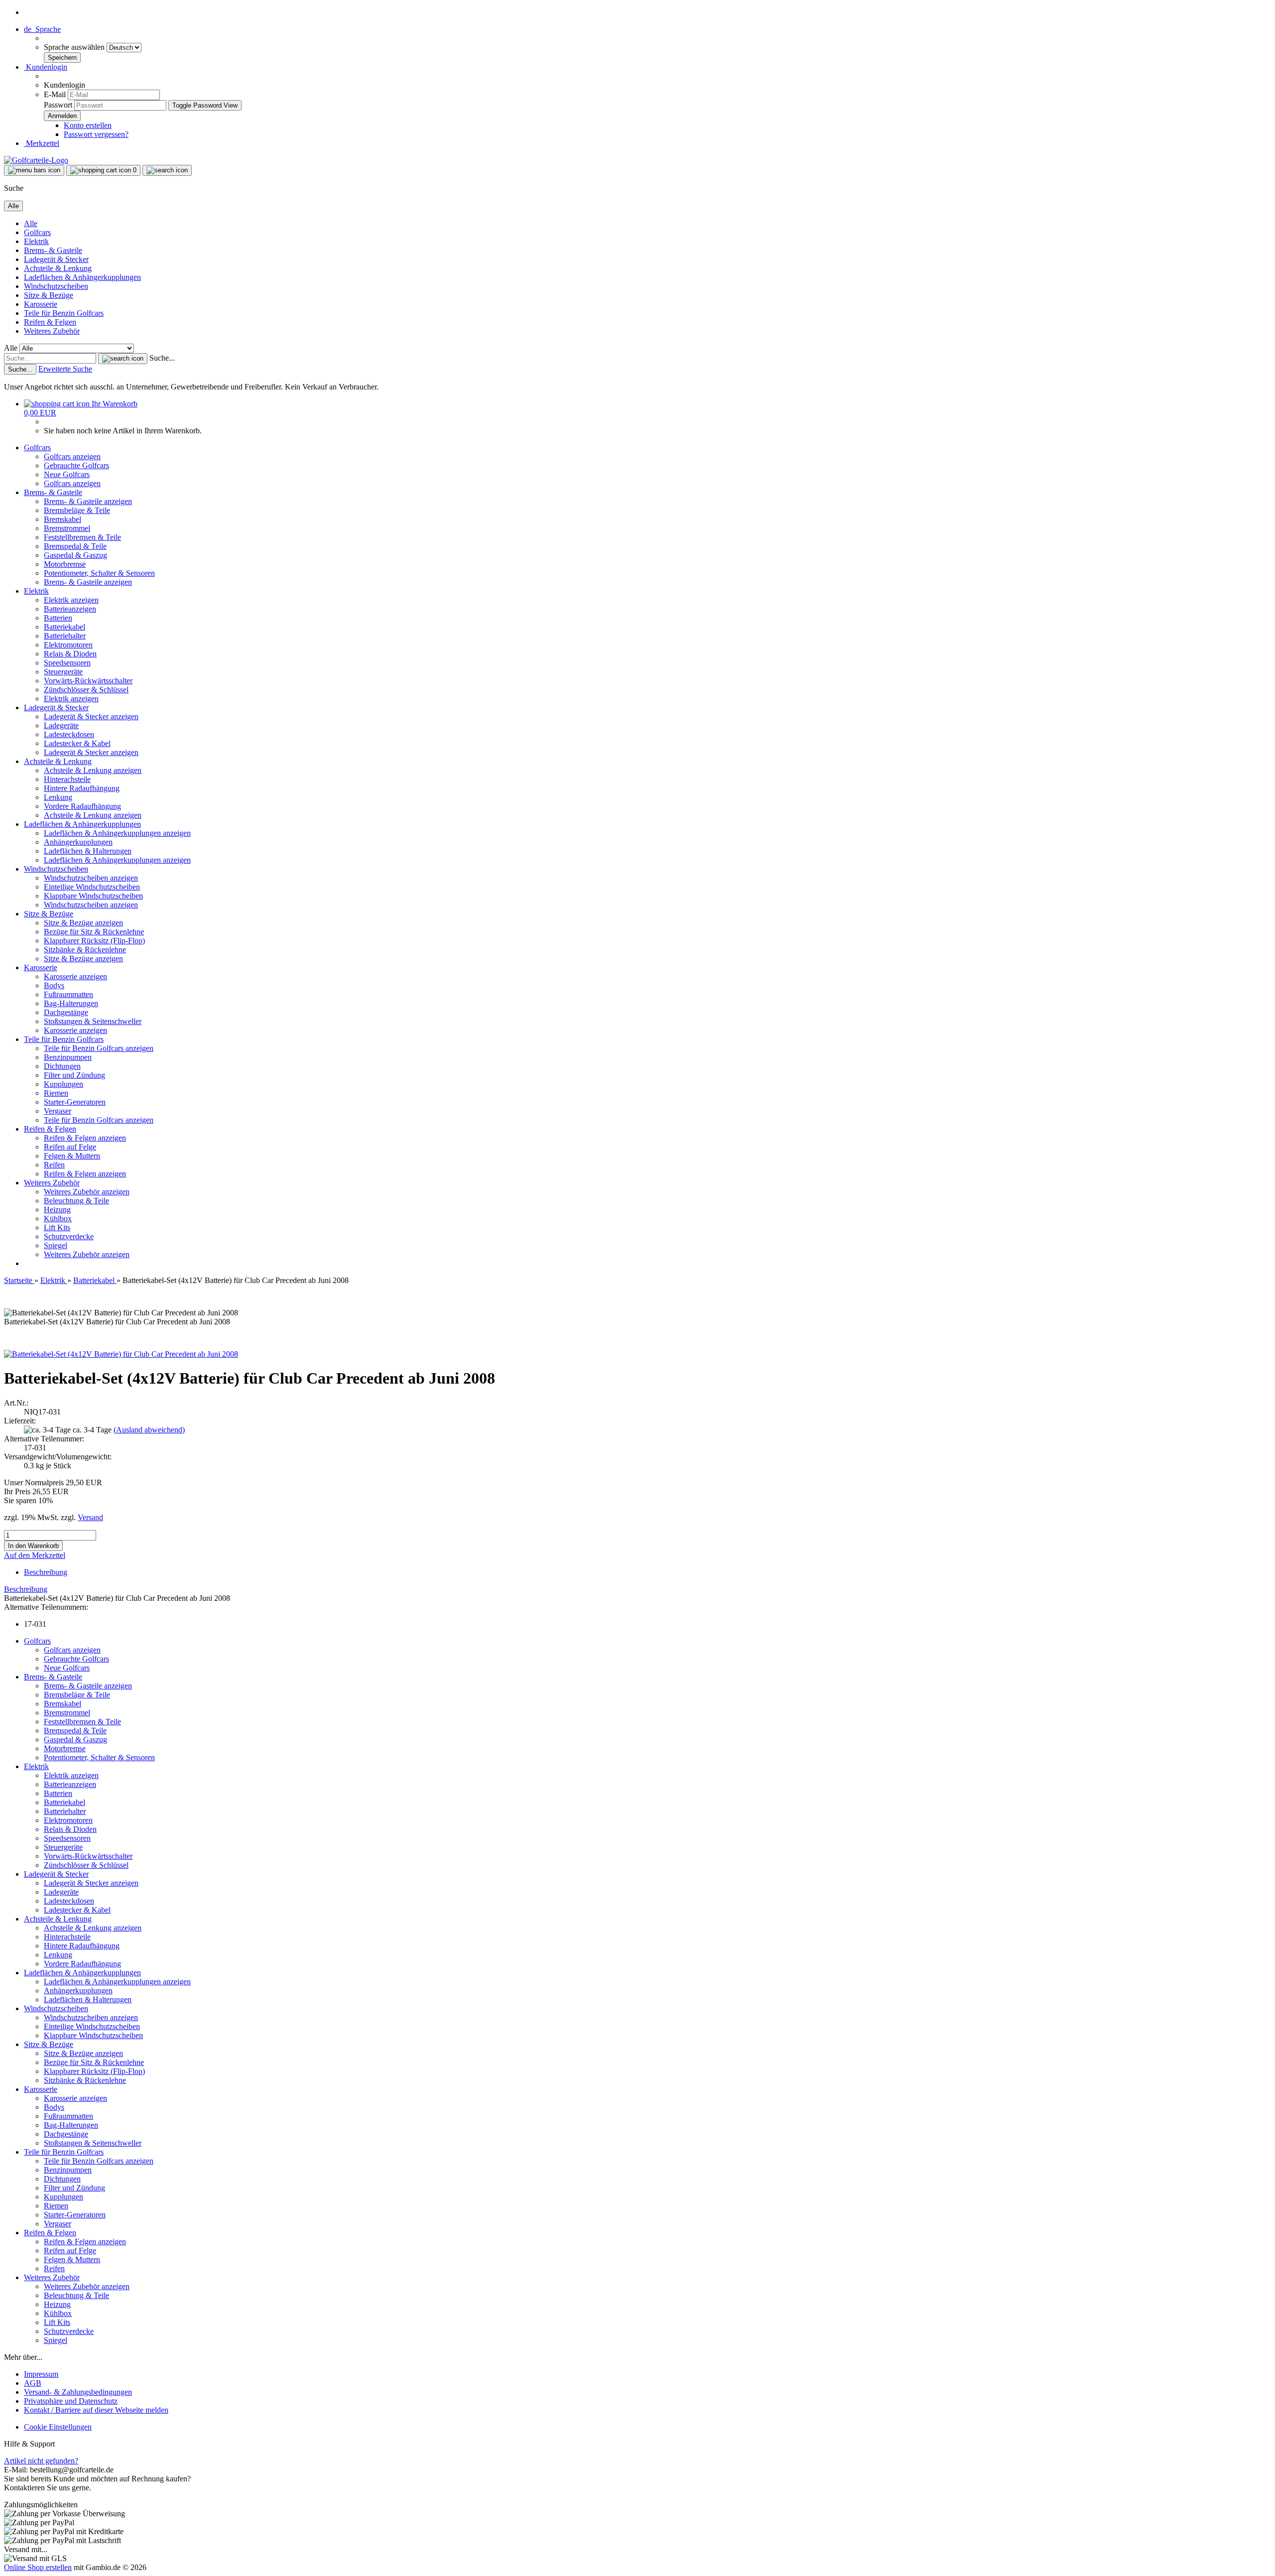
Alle (31, 223)
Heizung (57, 1210)
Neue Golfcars (67, 474)
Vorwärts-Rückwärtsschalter (88, 681)
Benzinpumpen (68, 1057)
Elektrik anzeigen (71, 600)
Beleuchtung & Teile (76, 1201)
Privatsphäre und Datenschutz (71, 2401)
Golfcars (37, 232)
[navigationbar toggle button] (34, 170)
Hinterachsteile (67, 779)
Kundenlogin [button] (46, 67)
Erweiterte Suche (65, 369)
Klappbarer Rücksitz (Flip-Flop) (94, 941)
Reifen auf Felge (70, 1147)
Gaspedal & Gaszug (75, 555)
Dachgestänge (66, 1012)
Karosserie (41, 304)
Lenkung (58, 797)
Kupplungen (64, 1084)
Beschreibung (46, 1572)
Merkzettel (42, 143)
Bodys (54, 985)
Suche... (162, 358)
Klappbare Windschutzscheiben (93, 896)
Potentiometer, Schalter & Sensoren (99, 573)
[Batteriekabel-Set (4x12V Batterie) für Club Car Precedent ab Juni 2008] (121, 1354)
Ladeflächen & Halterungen (88, 851)
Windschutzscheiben (56, 286)
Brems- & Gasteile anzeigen (88, 501)
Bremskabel (63, 519)
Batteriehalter (65, 636)
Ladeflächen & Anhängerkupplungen (82, 277)
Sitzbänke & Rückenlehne (85, 950)
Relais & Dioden (70, 654)
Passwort (58, 105)
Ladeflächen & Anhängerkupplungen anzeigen (117, 833)
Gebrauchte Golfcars (76, 465)
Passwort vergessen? (96, 134)
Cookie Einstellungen (58, 2427)
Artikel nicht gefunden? (41, 2461)
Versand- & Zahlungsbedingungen (78, 2392)
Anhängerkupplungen (78, 842)
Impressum (41, 2374)
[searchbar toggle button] (167, 170)
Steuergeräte (63, 672)
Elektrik (36, 241)
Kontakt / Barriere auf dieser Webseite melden (96, 2410)
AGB (33, 2383)
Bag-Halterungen (71, 1003)
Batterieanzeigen (70, 609)
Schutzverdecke (69, 1236)
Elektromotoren (68, 645)
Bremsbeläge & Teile (77, 510)
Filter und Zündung (74, 1075)
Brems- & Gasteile (53, 250)
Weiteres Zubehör (52, 331)
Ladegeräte (61, 725)
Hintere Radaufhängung (82, 788)
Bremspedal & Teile (75, 546)
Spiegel (56, 1245)
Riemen (56, 1093)
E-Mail (55, 94)
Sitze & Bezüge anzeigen (83, 923)
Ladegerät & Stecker (56, 259)
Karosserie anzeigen (75, 976)
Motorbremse (65, 564)
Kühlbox (58, 1219)
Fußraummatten (68, 994)
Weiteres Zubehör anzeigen (87, 1192)
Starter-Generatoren (75, 1102)
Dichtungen (62, 1066)
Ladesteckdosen (69, 734)
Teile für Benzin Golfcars (64, 313)
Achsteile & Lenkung (58, 268)
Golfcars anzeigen (72, 456)
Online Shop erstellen (38, 2567)
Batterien (58, 618)
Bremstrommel (67, 528)
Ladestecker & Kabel (77, 743)
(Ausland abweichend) (149, 1430)
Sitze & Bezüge (49, 295)
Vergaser (58, 1111)
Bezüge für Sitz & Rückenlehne (94, 932)
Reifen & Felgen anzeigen (85, 1138)
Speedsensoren (67, 663)
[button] (42, 29)
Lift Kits (57, 1227)
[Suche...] (123, 359)
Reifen (54, 1165)
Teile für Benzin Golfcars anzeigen (99, 1048)
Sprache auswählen (75, 47)
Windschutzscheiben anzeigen (91, 878)
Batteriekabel (64, 627)
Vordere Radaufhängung (82, 806)
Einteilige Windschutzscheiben (92, 887)
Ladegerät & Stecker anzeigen (91, 716)
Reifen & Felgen (50, 322)
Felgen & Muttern (72, 1156)
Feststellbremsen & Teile (82, 537)
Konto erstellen (88, 125)
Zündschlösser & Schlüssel (86, 690)
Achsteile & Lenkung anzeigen (93, 770)
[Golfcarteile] (36, 160)
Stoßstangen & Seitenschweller (93, 1021)
